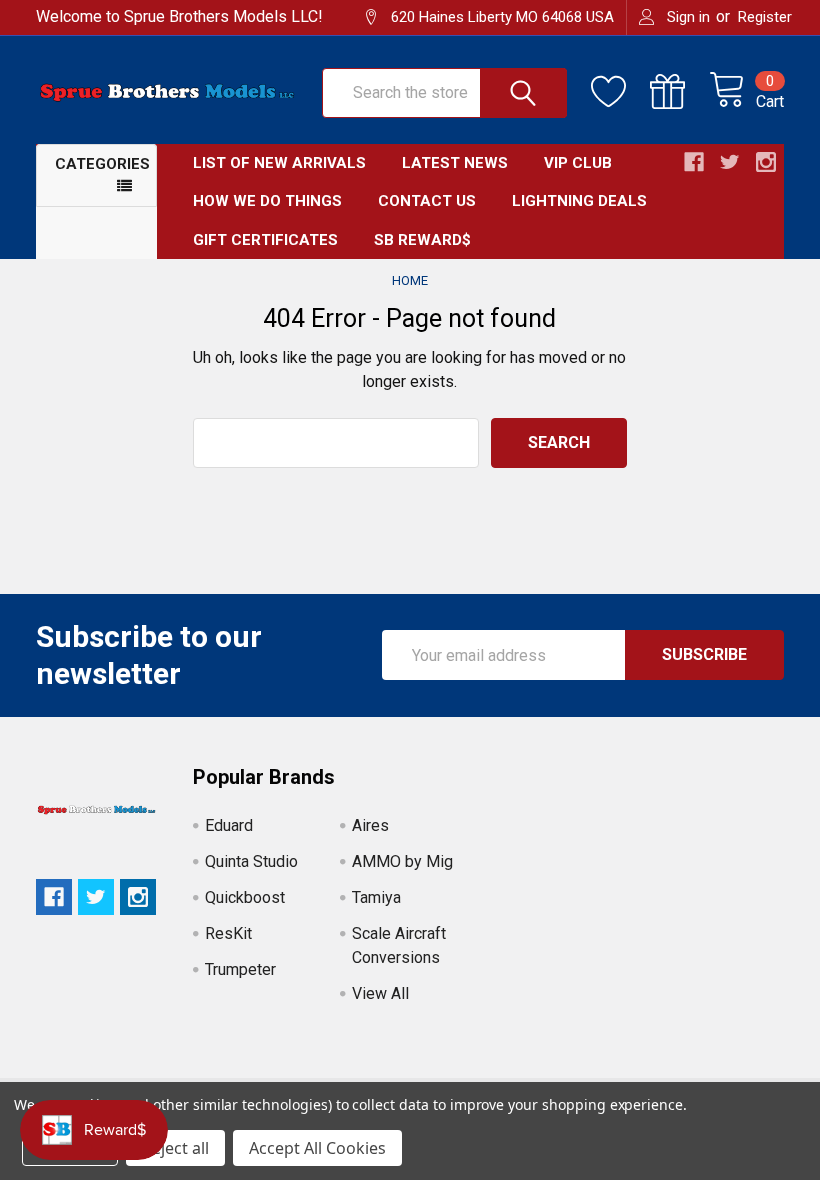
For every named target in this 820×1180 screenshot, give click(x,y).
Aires (370, 825)
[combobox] (336, 443)
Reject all (175, 1148)
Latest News (455, 163)
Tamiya (376, 897)
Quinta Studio (251, 861)
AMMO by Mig (402, 861)
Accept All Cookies (317, 1148)
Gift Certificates (265, 240)
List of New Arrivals (279, 163)
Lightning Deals (579, 201)
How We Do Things (267, 201)
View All (380, 993)
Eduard (229, 825)
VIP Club (578, 163)
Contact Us (427, 201)
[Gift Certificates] (679, 92)
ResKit (228, 933)
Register (765, 17)
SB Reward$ (422, 240)
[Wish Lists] (620, 92)
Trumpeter (240, 969)
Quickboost (245, 897)
